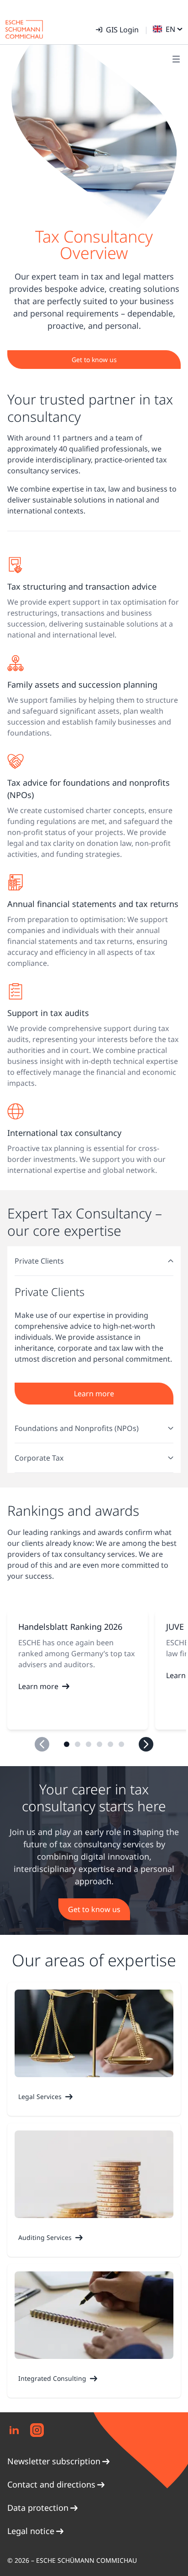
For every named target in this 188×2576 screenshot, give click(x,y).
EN (170, 29)
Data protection (38, 2508)
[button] (67, 1744)
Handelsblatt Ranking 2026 (70, 1627)
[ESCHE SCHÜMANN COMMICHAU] (24, 29)
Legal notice (31, 2531)
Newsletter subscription (54, 2461)
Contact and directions (51, 2484)
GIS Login (122, 30)
